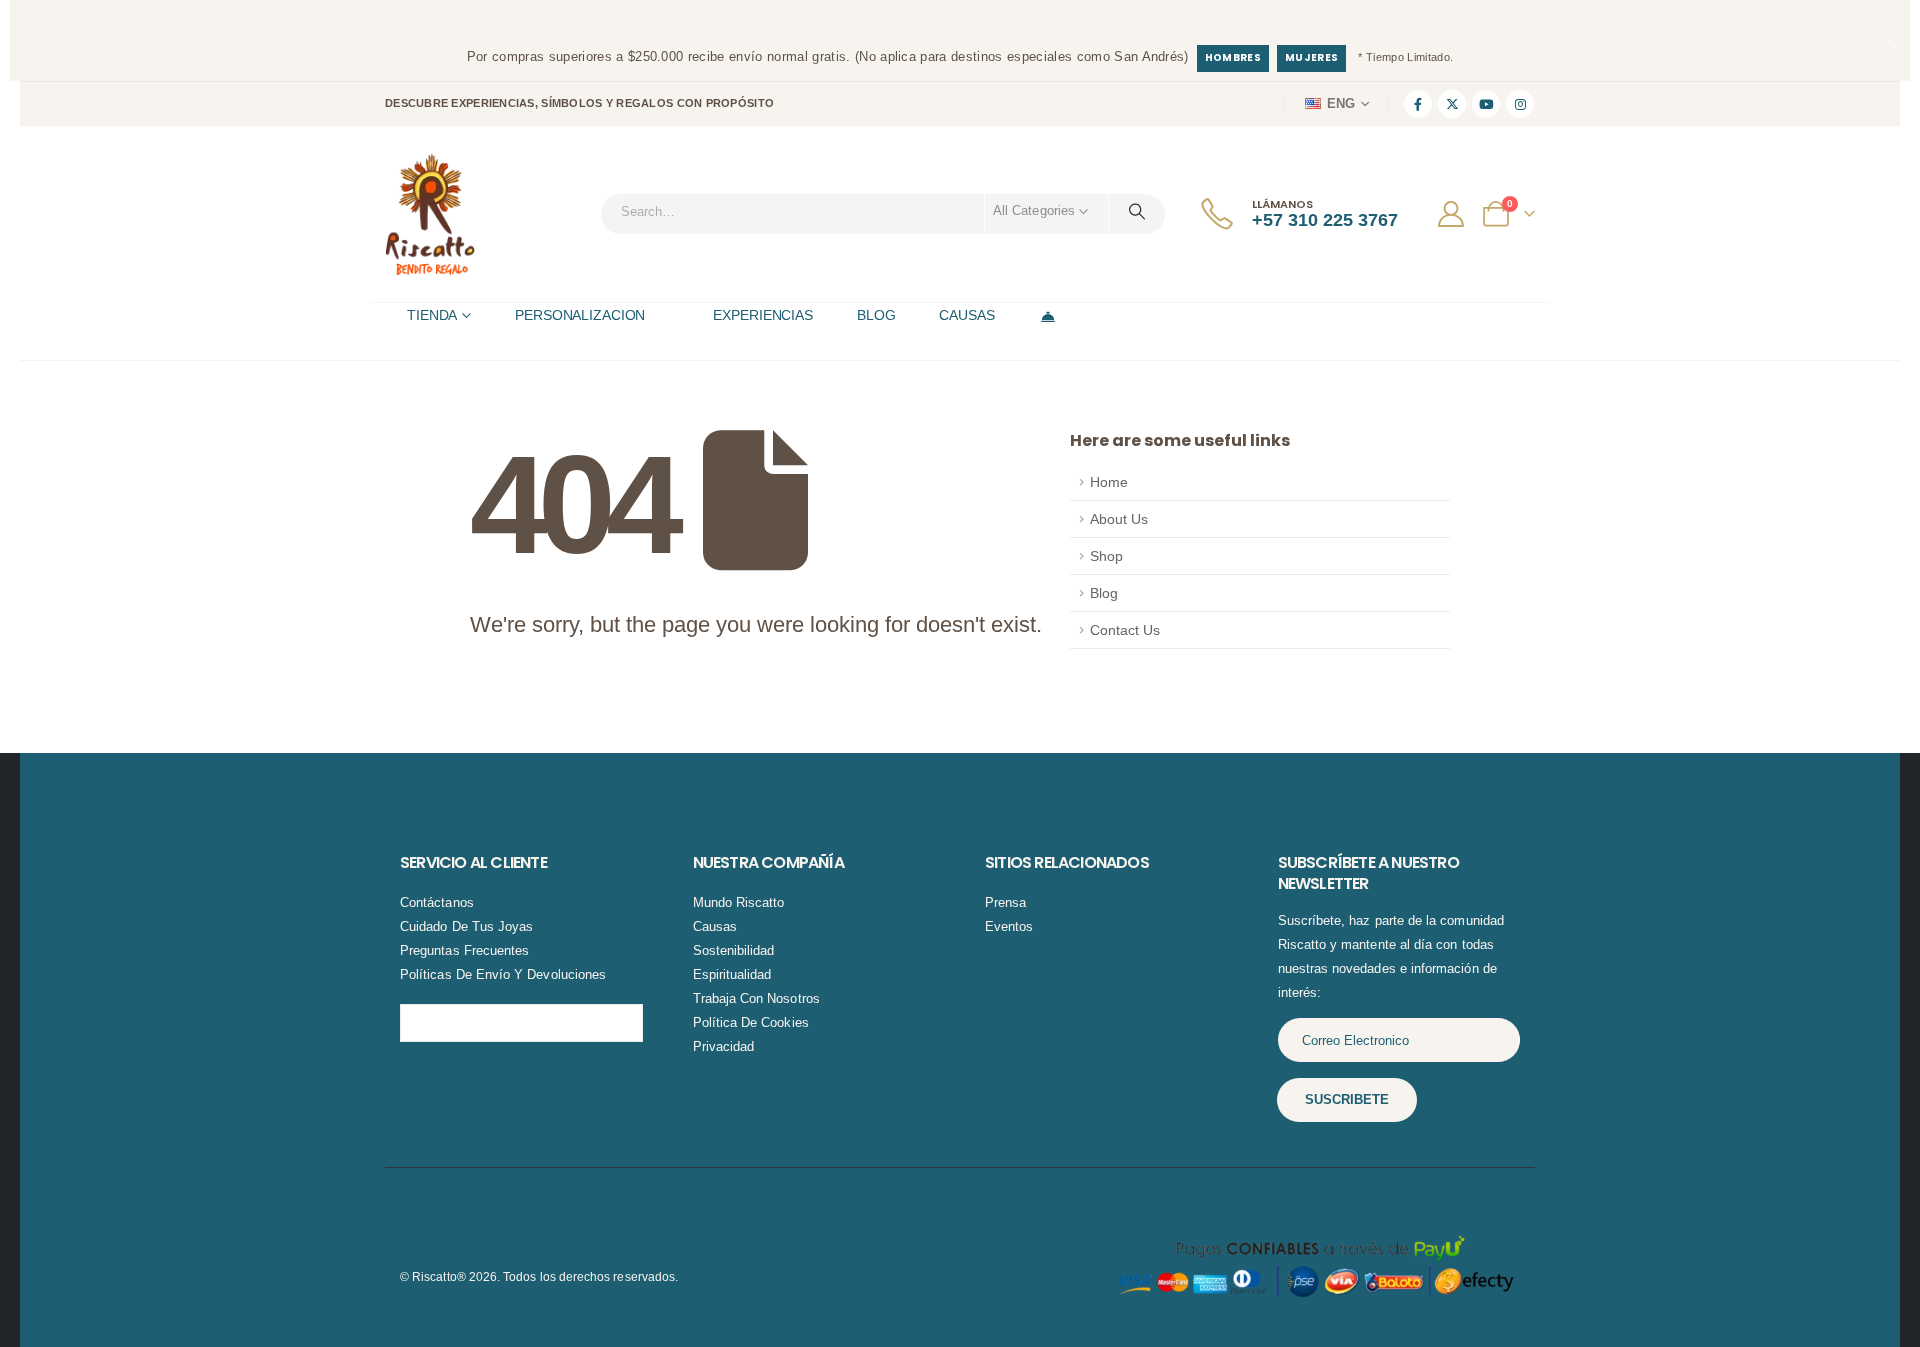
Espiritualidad (732, 974)
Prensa (1005, 902)
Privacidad (724, 1046)
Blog (1104, 593)
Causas (715, 926)
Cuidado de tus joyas (466, 926)
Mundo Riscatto (739, 902)
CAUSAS (966, 315)
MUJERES (1311, 57)
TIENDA (432, 315)
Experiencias (763, 315)
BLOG (876, 315)
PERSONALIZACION (580, 315)
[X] (1452, 104)
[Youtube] (1486, 104)
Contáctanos (437, 902)
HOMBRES (1233, 57)
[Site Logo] (430, 214)
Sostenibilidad (734, 950)
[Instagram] (1520, 104)
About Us (1119, 519)
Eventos (1009, 926)
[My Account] (1453, 214)
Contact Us (1125, 630)
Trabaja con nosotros (756, 998)
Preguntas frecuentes (464, 950)
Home (1109, 482)
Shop (1106, 556)
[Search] (1137, 211)
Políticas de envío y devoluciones (503, 974)
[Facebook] (1418, 104)
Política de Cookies (751, 1022)
